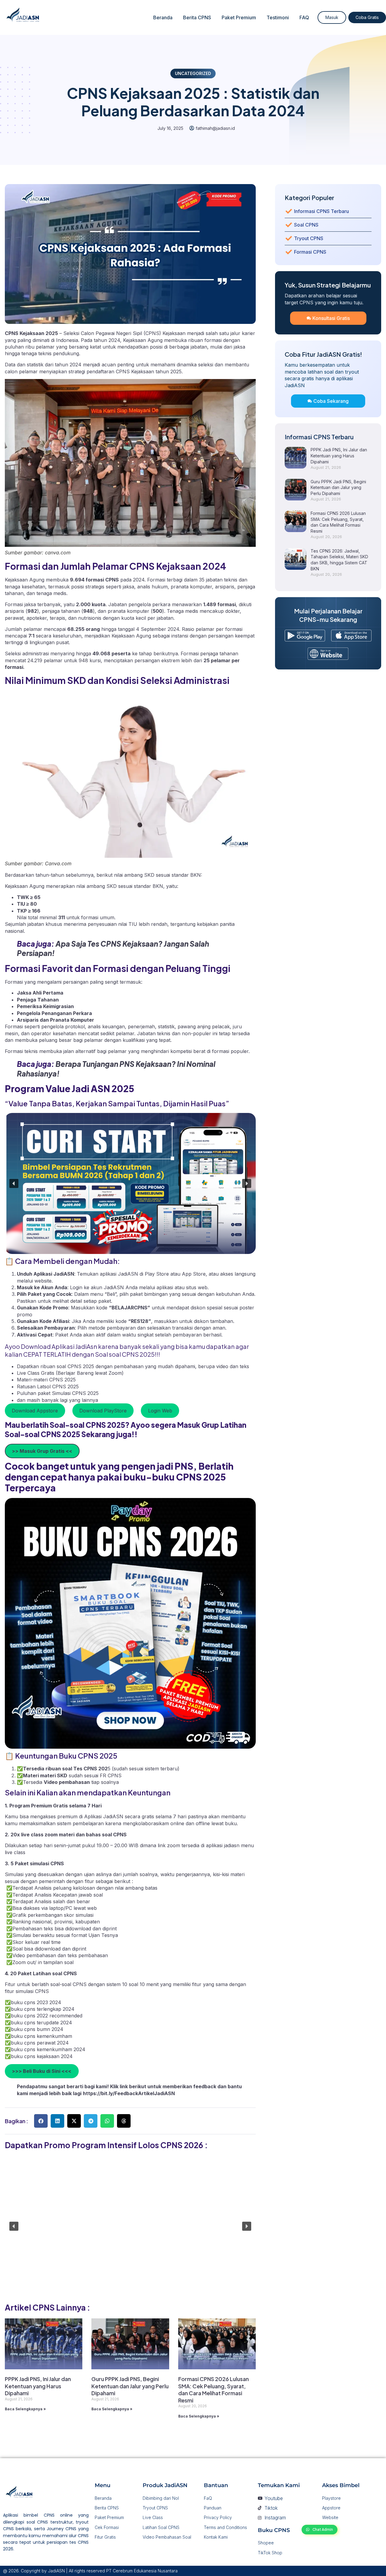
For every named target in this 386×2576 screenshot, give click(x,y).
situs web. (197, 1287)
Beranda (163, 17)
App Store (194, 1274)
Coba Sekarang (331, 401)
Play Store (158, 1274)
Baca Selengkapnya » (25, 2409)
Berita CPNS (197, 17)
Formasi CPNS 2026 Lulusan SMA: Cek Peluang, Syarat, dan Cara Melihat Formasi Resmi (214, 2389)
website (43, 1281)
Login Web (160, 1411)
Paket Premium (239, 17)
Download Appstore (35, 1411)
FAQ (304, 17)
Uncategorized (193, 73)
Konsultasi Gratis (331, 318)
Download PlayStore (103, 1411)
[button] (14, 1183)
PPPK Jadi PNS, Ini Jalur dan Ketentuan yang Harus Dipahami (38, 2386)
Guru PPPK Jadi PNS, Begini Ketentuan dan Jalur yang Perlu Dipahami (130, 2386)
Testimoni (278, 17)
